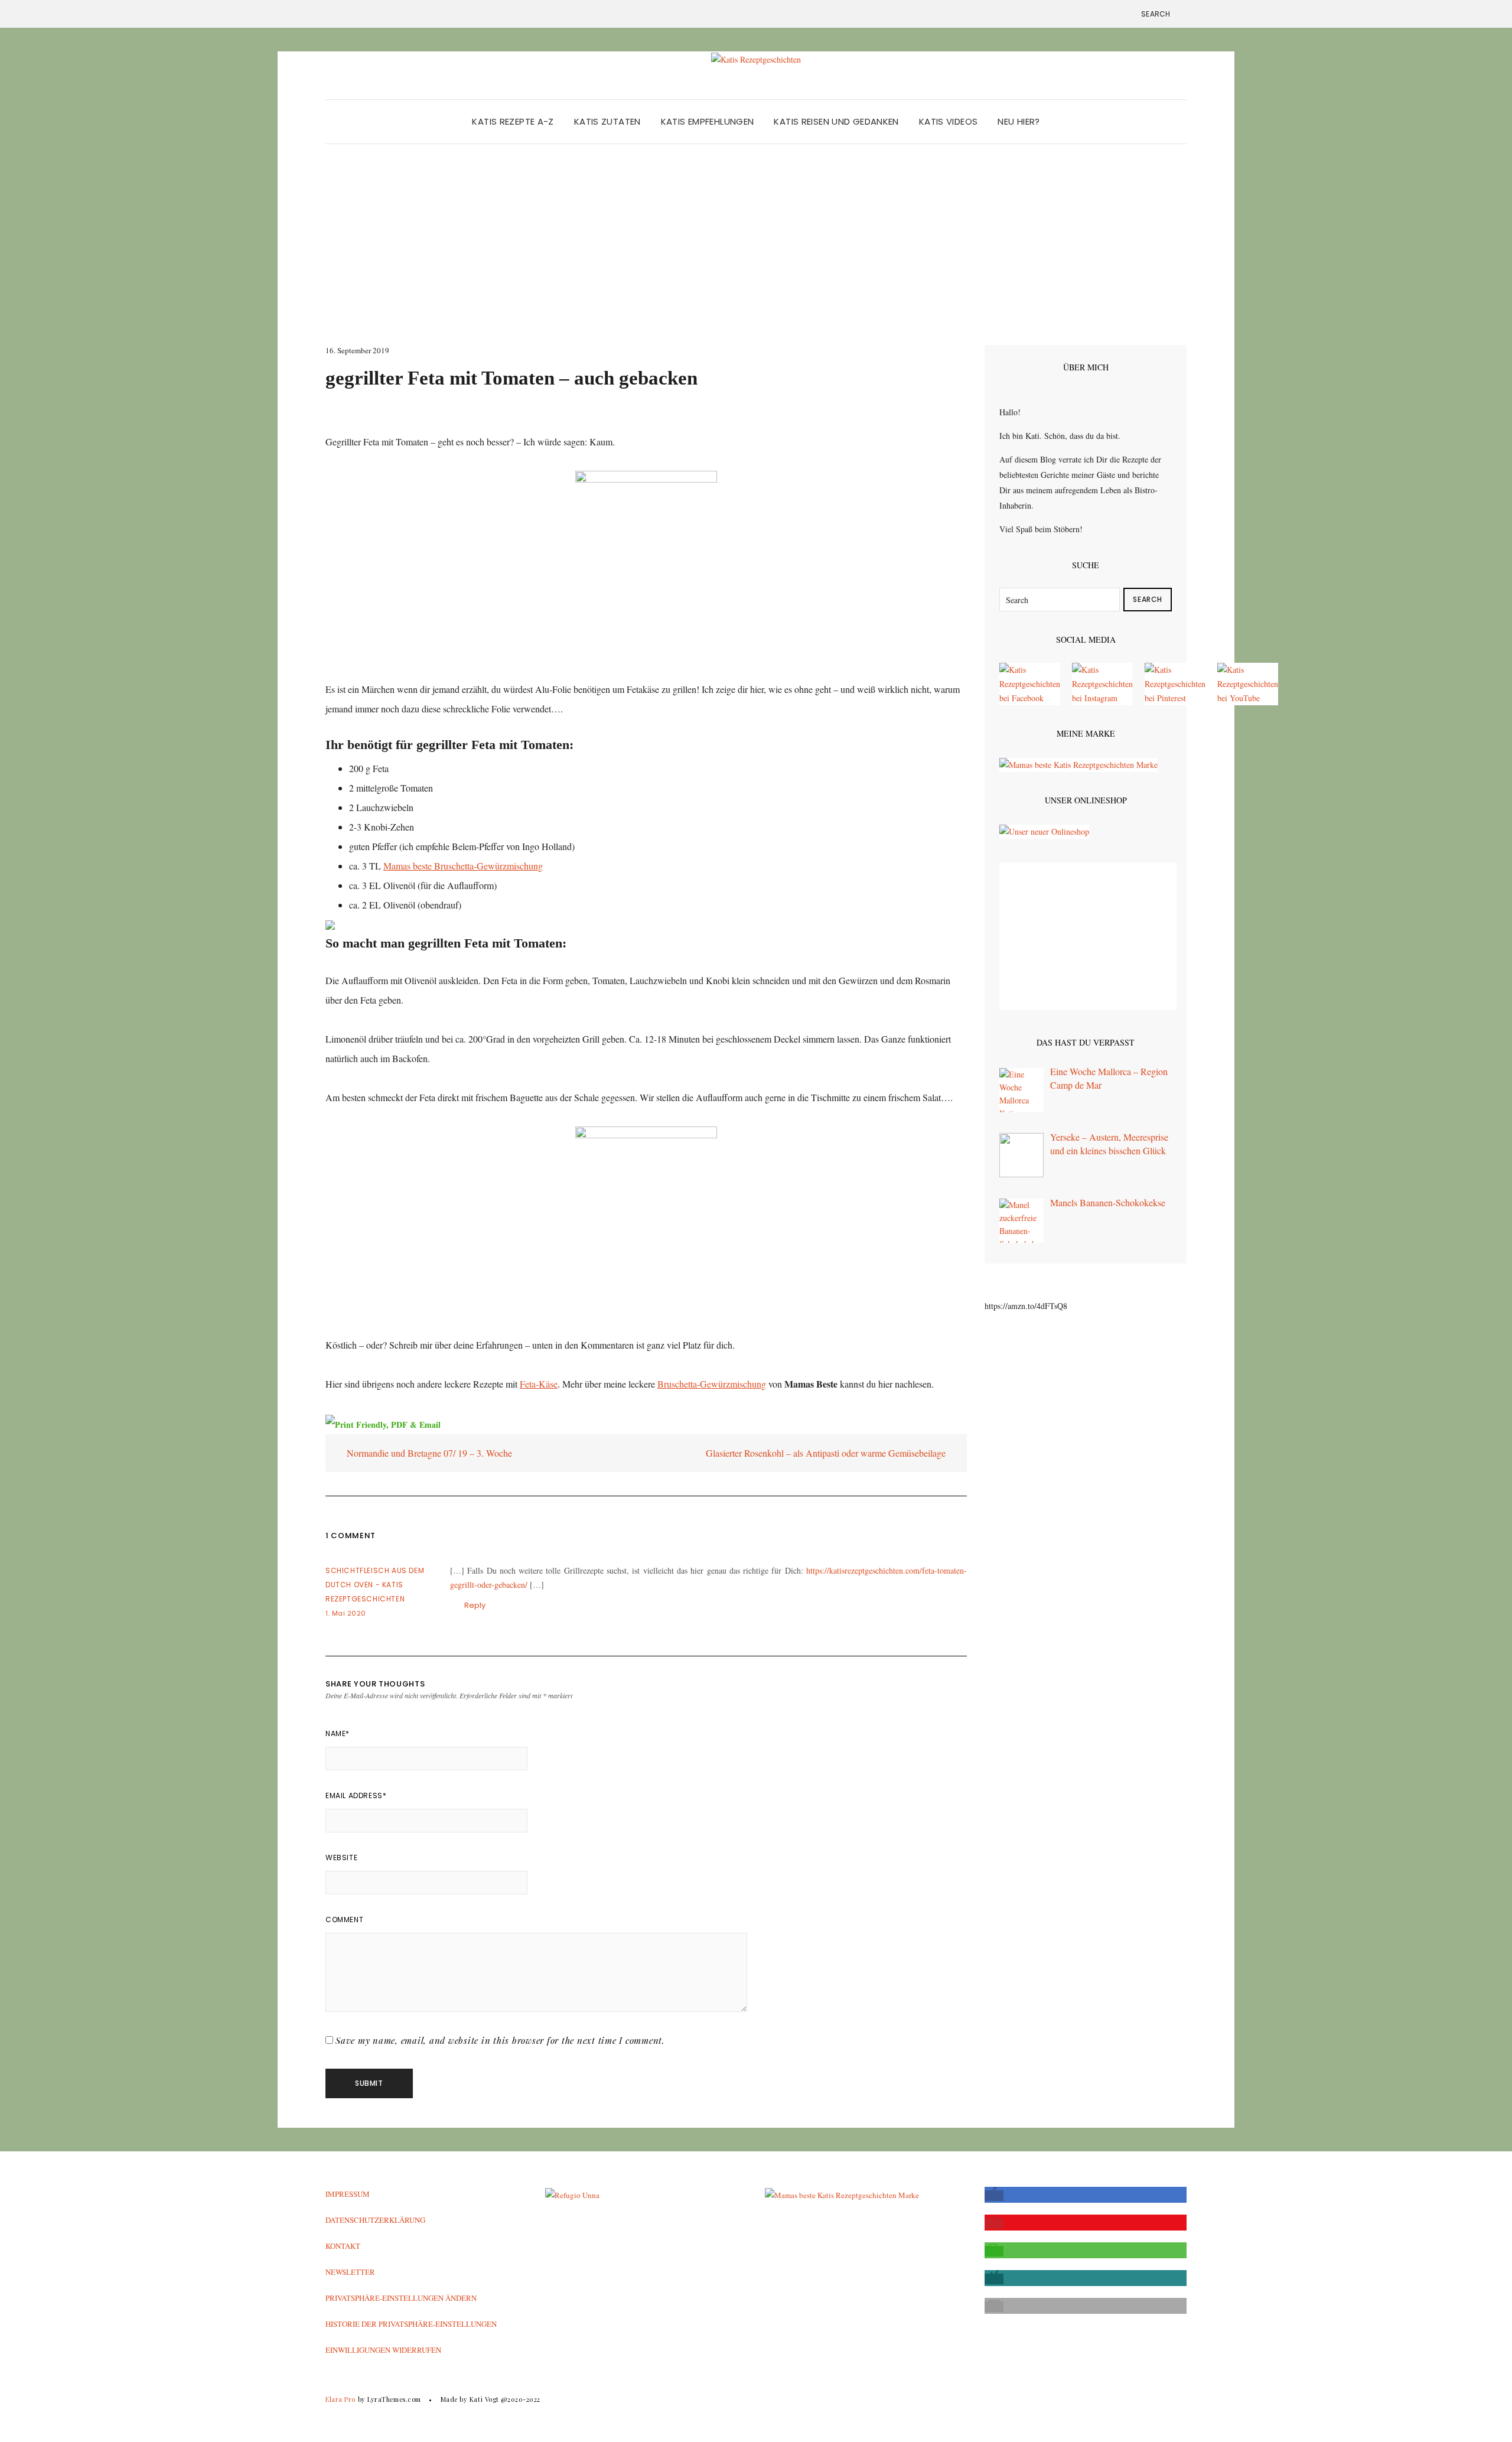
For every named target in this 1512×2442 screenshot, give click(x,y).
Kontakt (343, 2246)
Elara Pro (340, 2399)
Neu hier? (1019, 121)
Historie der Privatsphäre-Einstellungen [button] (411, 2324)
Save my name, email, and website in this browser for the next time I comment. (500, 2040)
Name (338, 1733)
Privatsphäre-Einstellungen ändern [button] (401, 2298)
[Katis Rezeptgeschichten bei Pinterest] (1175, 683)
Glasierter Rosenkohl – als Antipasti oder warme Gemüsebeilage (827, 1453)
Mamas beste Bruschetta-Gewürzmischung (463, 866)
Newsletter (350, 2272)
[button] (994, 2196)
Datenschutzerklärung (375, 2220)
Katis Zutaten (607, 121)
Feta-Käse (539, 1384)
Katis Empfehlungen (708, 121)
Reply (475, 1605)
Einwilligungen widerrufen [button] (383, 2350)
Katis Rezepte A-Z (513, 121)
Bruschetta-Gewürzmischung (712, 1384)
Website (341, 1857)
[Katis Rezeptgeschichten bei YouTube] (1248, 683)
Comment (344, 1920)
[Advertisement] (756, 256)
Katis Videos (949, 121)
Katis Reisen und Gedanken (836, 121)
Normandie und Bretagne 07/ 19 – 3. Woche (428, 1453)
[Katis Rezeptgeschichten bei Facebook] (1030, 683)
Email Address (356, 1795)
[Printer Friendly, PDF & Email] (383, 1423)
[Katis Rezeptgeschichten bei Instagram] (1102, 683)
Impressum (348, 2194)
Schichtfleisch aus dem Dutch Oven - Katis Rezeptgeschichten (375, 1585)
